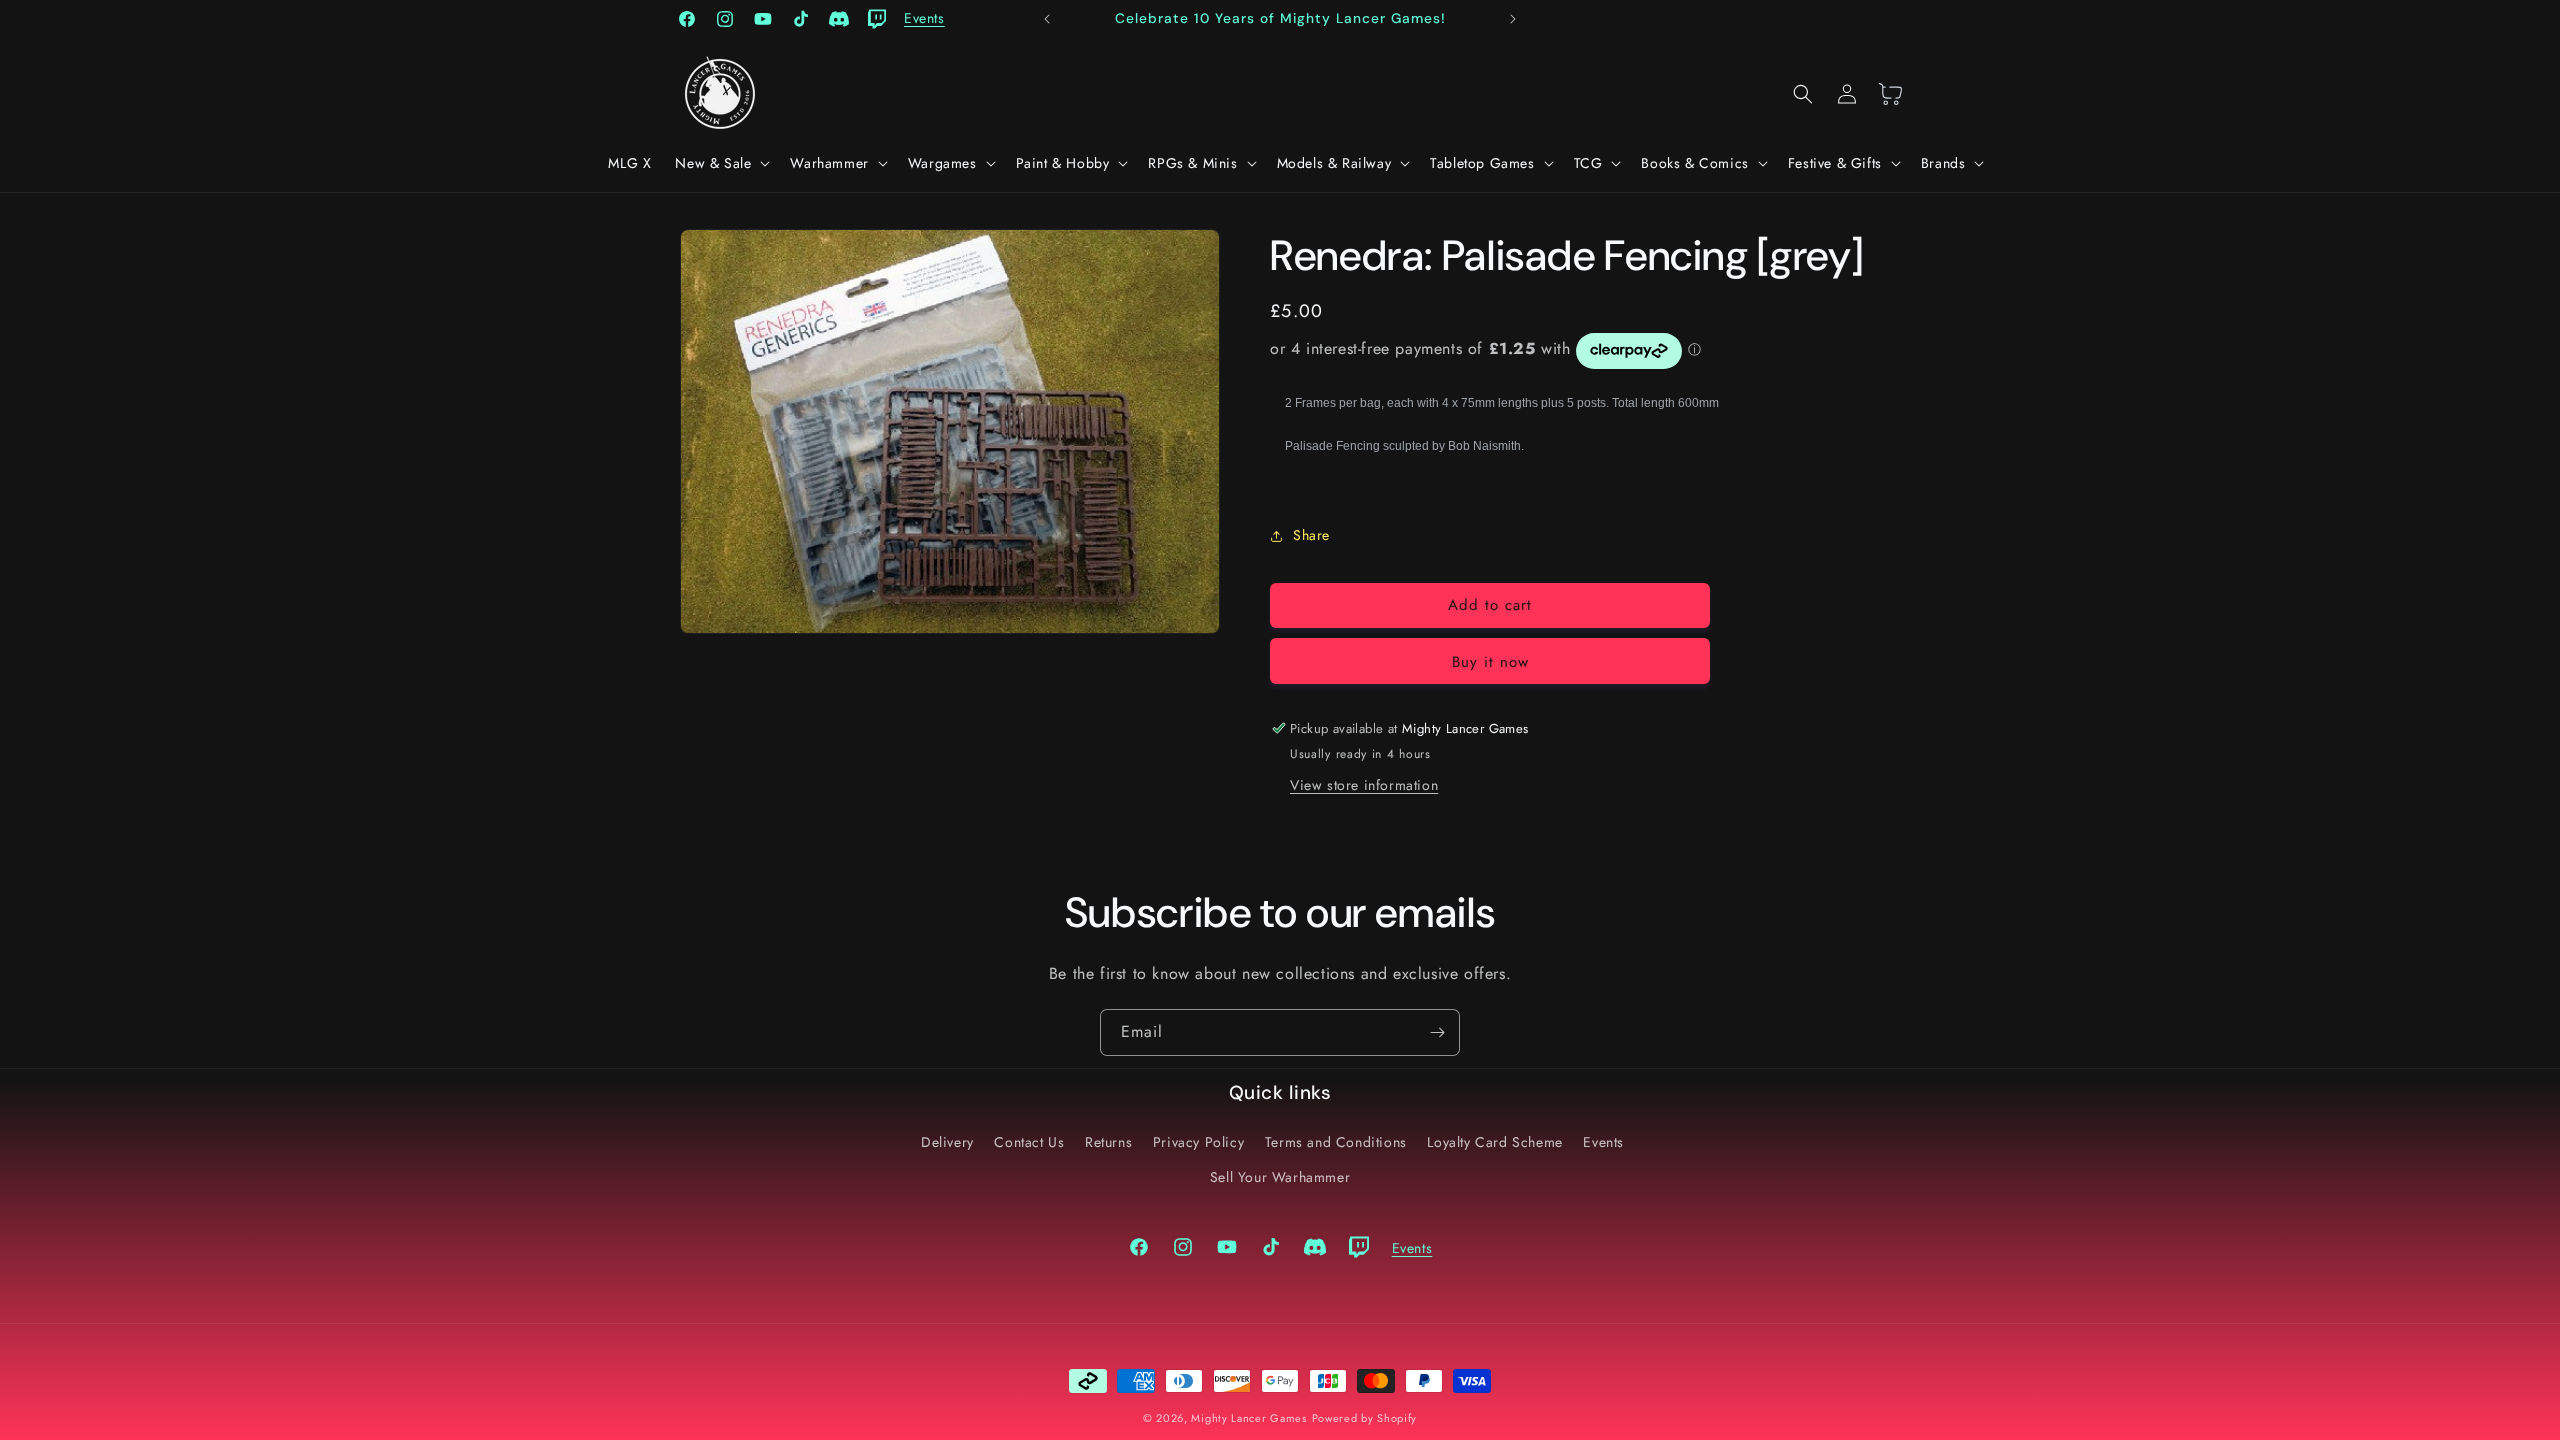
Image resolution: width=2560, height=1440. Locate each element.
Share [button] (1311, 535)
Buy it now (1490, 662)
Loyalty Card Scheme (1494, 1142)
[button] (720, 163)
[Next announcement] (1513, 19)
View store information (1364, 785)
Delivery (947, 1142)
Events (1603, 1142)
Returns (1108, 1142)
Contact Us (1029, 1142)
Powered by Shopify (1365, 1418)
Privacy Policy (1198, 1142)
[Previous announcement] (1047, 19)
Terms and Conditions (1336, 1142)
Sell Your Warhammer (1280, 1177)
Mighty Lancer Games (1248, 1418)
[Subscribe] (1437, 1032)
